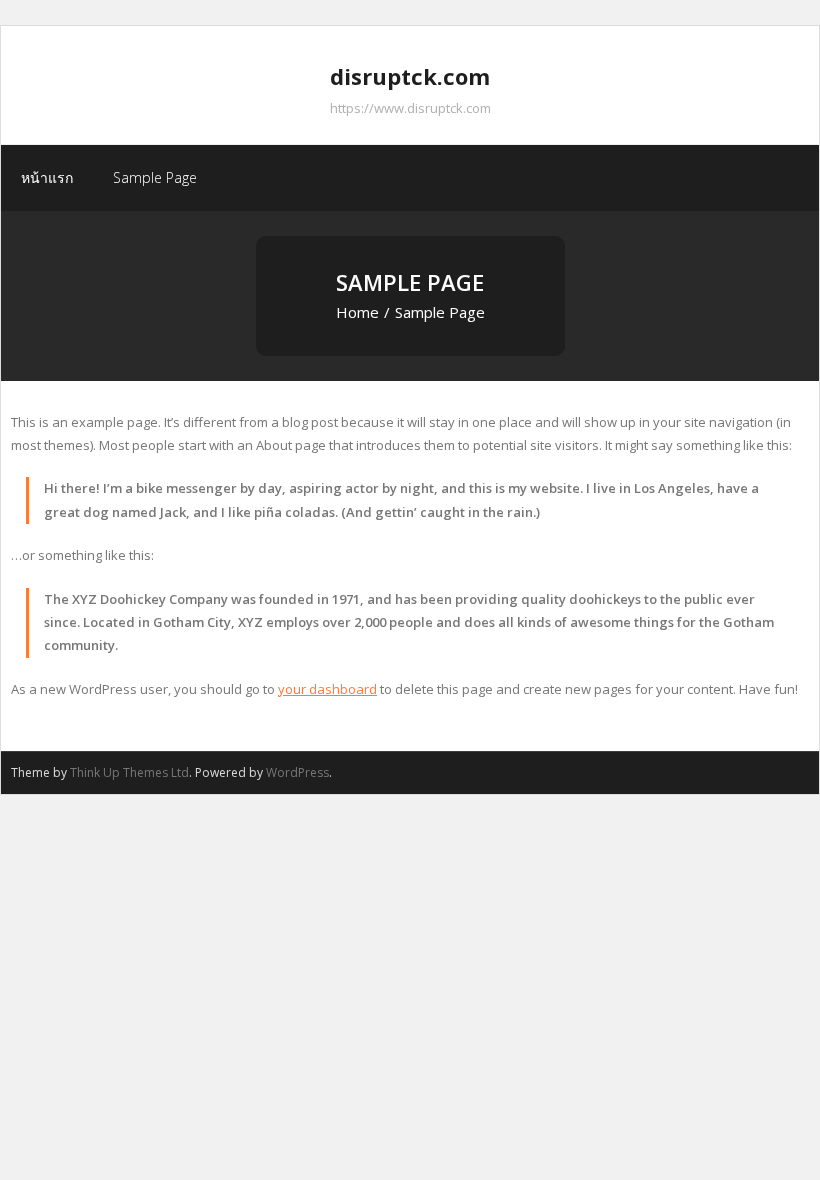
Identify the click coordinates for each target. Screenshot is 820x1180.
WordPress (297, 772)
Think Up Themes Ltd (129, 772)
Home (357, 312)
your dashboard (327, 689)
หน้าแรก (47, 177)
